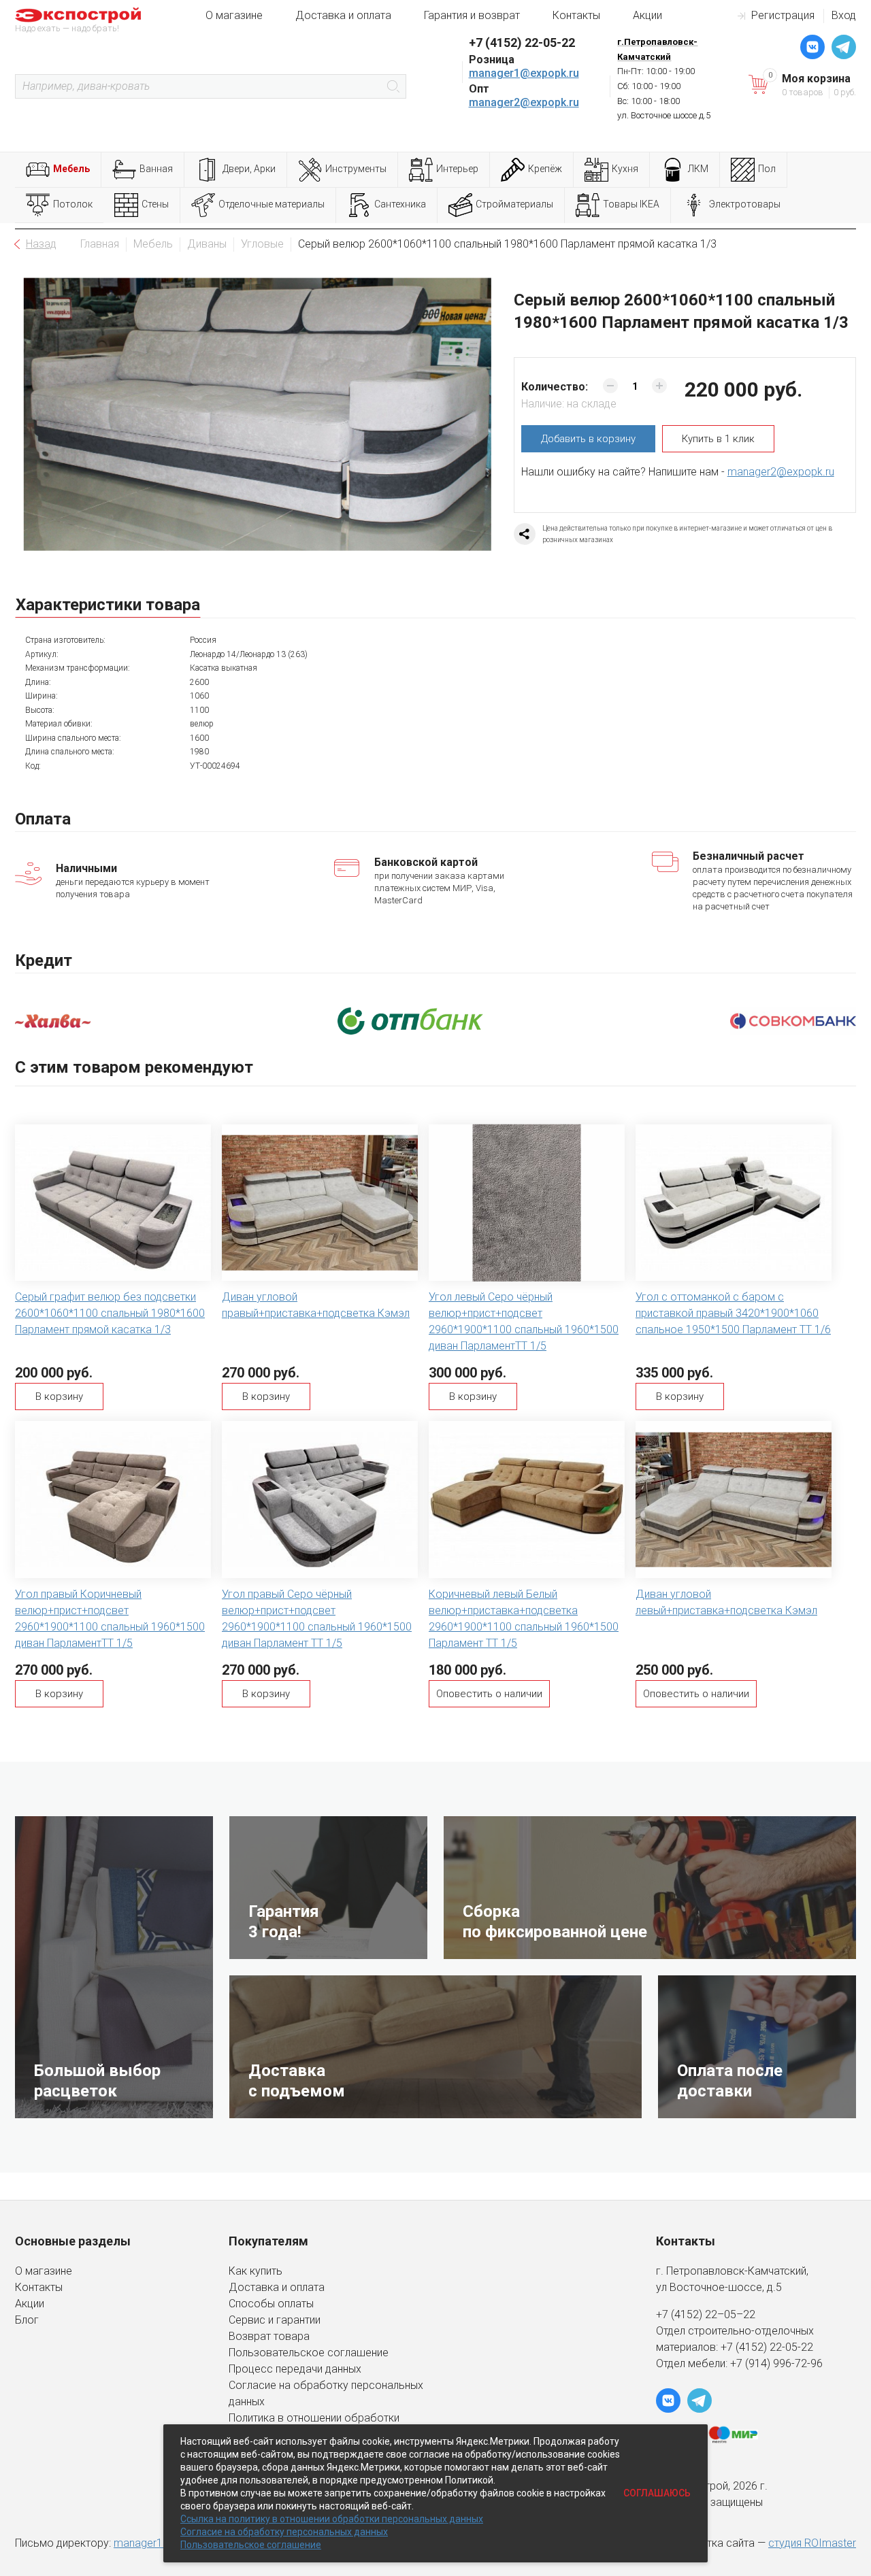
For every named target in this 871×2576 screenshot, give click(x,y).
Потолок (73, 204)
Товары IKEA (631, 204)
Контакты (576, 15)
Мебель (71, 169)
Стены (155, 204)
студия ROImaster (812, 2543)
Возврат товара (269, 2336)
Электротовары (745, 204)
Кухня (625, 169)
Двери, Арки (249, 169)
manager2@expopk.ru (524, 102)
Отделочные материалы (272, 204)
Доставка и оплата (343, 15)
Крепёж (545, 169)
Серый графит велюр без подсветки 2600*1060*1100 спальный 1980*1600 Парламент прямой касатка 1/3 (110, 1313)
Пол (767, 169)
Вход (844, 15)
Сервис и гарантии (275, 2320)
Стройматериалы (514, 204)
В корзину (59, 1396)
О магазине (234, 15)
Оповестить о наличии (489, 1694)
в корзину (588, 439)
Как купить (256, 2271)
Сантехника (400, 204)
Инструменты (356, 169)
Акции (647, 15)
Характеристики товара (108, 605)
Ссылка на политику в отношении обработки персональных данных (332, 2519)
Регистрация (783, 15)
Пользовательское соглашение (309, 2353)
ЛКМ (698, 169)
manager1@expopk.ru (524, 73)
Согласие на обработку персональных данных (284, 2532)
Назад (41, 244)
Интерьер (457, 169)
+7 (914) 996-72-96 (776, 2363)
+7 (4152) (745, 2347)
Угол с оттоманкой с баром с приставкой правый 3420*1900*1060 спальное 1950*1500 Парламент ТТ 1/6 (733, 1313)
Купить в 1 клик (718, 439)
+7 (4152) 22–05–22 (706, 2314)
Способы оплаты (271, 2304)
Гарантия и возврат (472, 15)
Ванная (156, 169)
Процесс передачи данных (295, 2369)
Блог (27, 2320)
